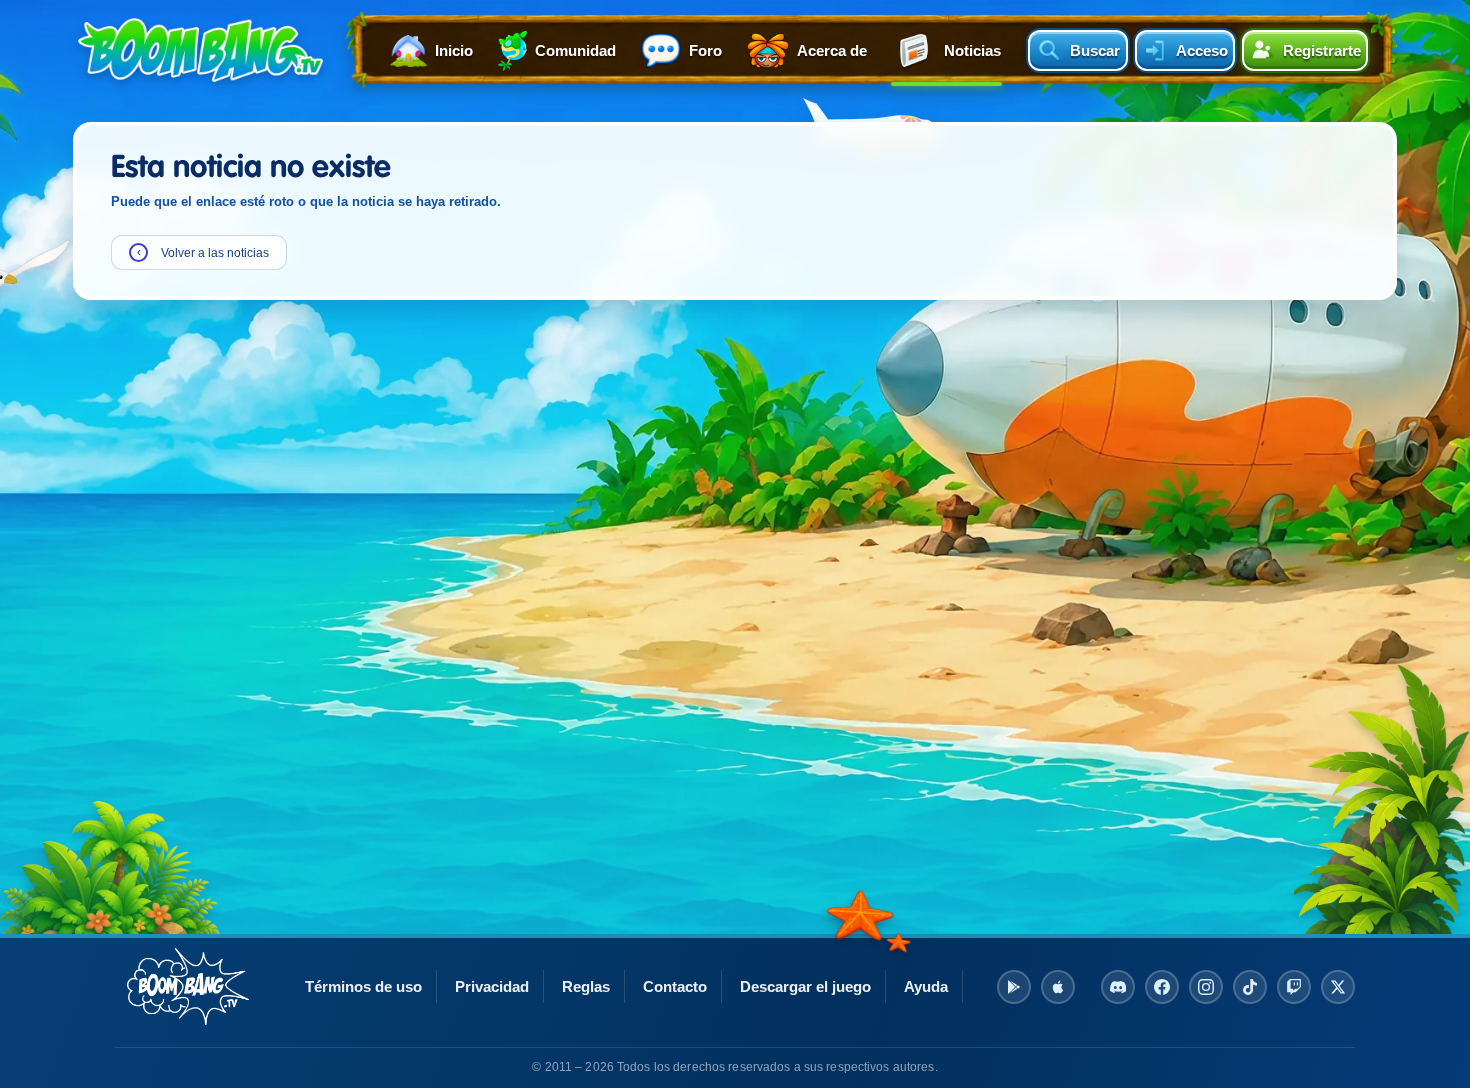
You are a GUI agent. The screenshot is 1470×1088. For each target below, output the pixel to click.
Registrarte (1322, 50)
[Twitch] (1294, 987)
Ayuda (926, 986)
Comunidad (575, 50)
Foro (705, 50)
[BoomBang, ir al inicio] (200, 50)
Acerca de (832, 50)
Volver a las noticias (203, 252)
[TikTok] (1250, 987)
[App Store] (1058, 987)
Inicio (454, 50)
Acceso (1202, 50)
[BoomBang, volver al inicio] (188, 986)
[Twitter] (1338, 987)
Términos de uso (363, 986)
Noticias (972, 50)
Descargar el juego (805, 986)
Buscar (1095, 50)
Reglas (586, 986)
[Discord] (1118, 987)
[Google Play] (1014, 987)
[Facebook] (1162, 987)
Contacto (675, 986)
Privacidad (492, 986)
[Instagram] (1206, 987)
